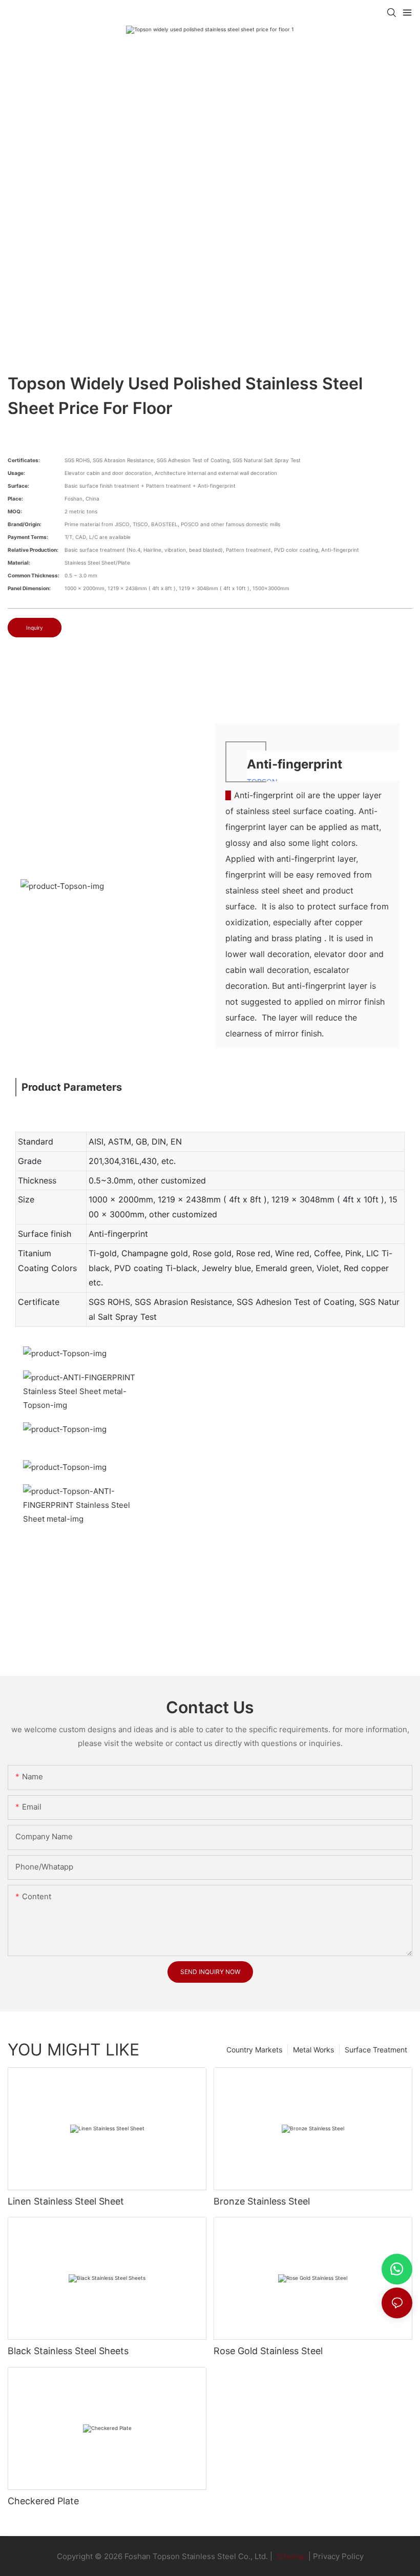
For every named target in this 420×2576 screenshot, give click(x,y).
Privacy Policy (338, 2556)
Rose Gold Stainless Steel (268, 2351)
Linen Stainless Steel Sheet (66, 2201)
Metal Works (313, 2050)
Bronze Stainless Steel (262, 2201)
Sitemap (290, 2556)
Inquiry (35, 628)
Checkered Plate (43, 2501)
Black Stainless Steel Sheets (68, 2351)
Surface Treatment (376, 2050)
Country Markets (254, 2050)
